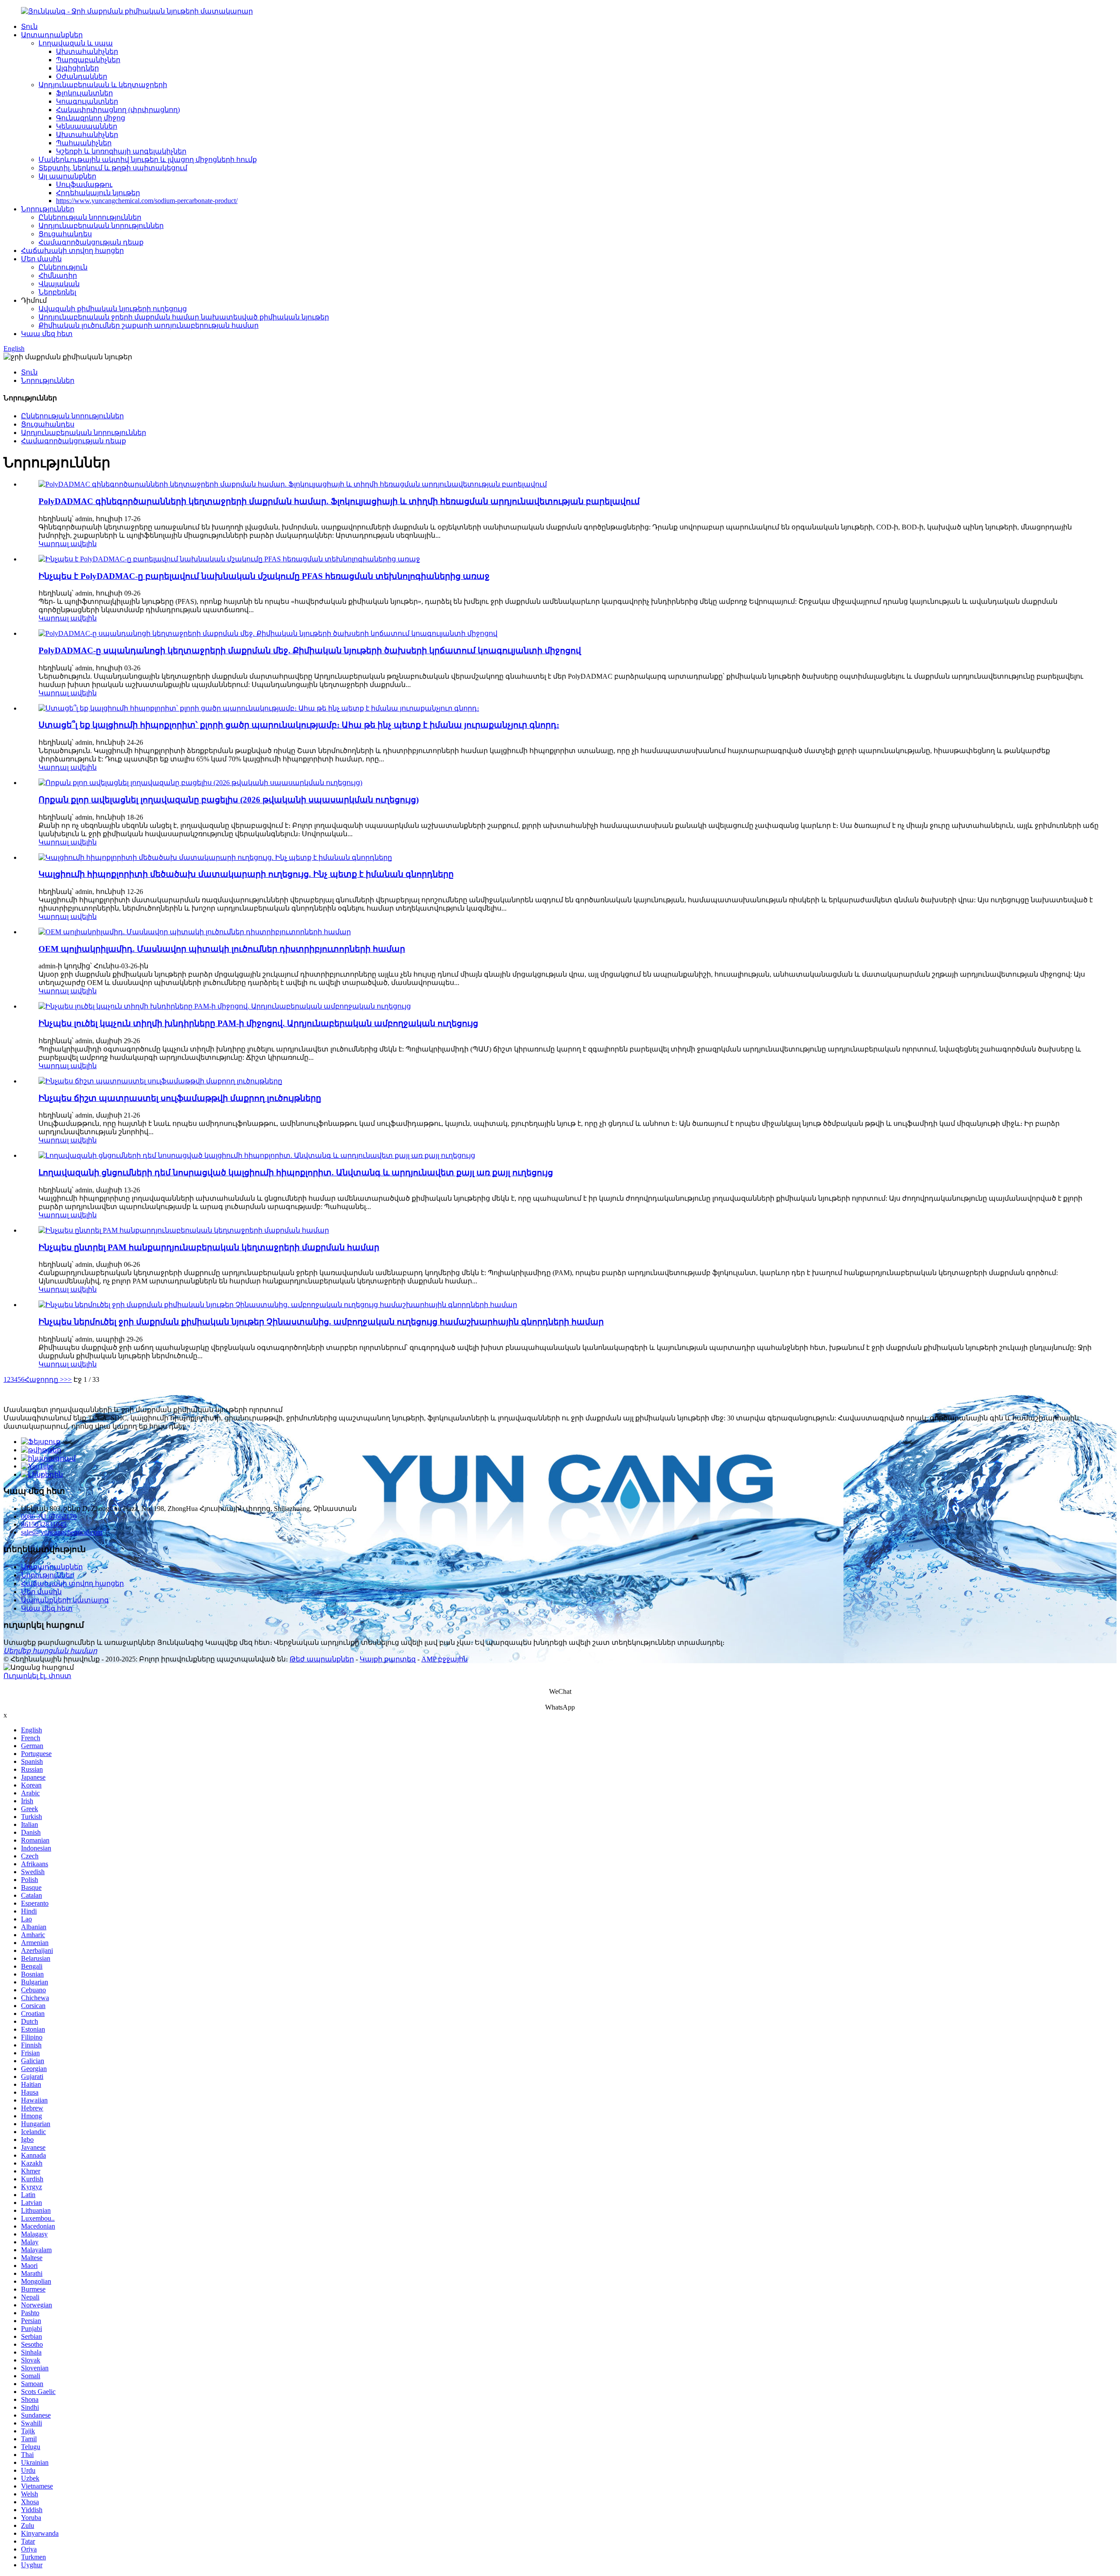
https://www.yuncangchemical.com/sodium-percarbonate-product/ (147, 201)
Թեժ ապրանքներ (322, 1659)
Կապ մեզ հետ (47, 334)
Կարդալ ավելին (68, 544)
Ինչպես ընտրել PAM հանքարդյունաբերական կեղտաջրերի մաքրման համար (209, 1247)
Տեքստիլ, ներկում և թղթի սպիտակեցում (113, 168)
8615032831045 (44, 1524)
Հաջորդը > (44, 1379)
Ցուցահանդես (65, 234)
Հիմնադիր (58, 275)
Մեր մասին (41, 259)
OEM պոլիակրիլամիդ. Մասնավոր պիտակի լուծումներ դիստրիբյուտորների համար (222, 949)
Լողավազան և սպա (76, 43)
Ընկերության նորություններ (90, 217)
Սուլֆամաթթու (84, 184)
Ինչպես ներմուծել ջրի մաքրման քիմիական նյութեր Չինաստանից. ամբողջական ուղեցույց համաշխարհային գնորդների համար (321, 1322)
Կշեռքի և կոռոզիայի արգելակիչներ (121, 151)
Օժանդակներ (82, 76)
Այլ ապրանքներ (67, 176)
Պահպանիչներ (84, 143)
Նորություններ (48, 209)
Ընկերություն (63, 267)
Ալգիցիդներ (77, 68)
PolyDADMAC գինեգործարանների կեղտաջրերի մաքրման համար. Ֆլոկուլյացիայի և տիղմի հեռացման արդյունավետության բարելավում (339, 501)
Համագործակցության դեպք (91, 242)
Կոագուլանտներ (87, 101)
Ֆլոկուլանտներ (84, 93)
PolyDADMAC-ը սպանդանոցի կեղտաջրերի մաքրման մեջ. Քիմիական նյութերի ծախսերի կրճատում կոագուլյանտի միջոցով (310, 650)
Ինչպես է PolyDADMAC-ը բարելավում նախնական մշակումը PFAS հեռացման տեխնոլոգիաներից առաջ (264, 576)
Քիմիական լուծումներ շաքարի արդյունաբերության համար (149, 325)
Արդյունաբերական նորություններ (101, 226)
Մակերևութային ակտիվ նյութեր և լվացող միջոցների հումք (148, 159)
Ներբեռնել (57, 292)
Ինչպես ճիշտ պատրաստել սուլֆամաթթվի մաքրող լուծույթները (180, 1098)
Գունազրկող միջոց (91, 118)
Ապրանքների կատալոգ (65, 1600)
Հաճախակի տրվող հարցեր (72, 251)
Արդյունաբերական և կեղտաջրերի (103, 85)
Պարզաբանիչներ (88, 60)
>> (68, 1379)
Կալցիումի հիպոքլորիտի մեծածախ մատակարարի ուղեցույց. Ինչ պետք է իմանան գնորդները (246, 874)
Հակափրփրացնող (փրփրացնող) (118, 110)
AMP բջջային (444, 1659)
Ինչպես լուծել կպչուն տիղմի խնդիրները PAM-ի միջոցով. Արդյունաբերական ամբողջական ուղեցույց (258, 1023)
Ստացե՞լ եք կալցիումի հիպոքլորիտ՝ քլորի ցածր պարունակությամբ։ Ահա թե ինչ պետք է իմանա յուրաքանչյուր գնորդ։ (299, 725)
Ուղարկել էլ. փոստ (37, 1676)
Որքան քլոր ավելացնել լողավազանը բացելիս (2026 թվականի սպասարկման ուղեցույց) (229, 800)
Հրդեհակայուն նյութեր (98, 193)
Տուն (29, 26)
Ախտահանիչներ (87, 51)
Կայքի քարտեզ (388, 1659)
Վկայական (59, 284)
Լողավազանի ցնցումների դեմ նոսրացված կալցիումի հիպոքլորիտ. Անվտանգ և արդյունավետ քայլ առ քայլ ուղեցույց (296, 1172)
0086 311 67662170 (49, 1516)
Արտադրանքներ (52, 35)
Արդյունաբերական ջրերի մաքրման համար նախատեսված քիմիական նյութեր (184, 317)
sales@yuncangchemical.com (62, 1532)
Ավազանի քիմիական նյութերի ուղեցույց (113, 309)
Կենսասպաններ (87, 126)
